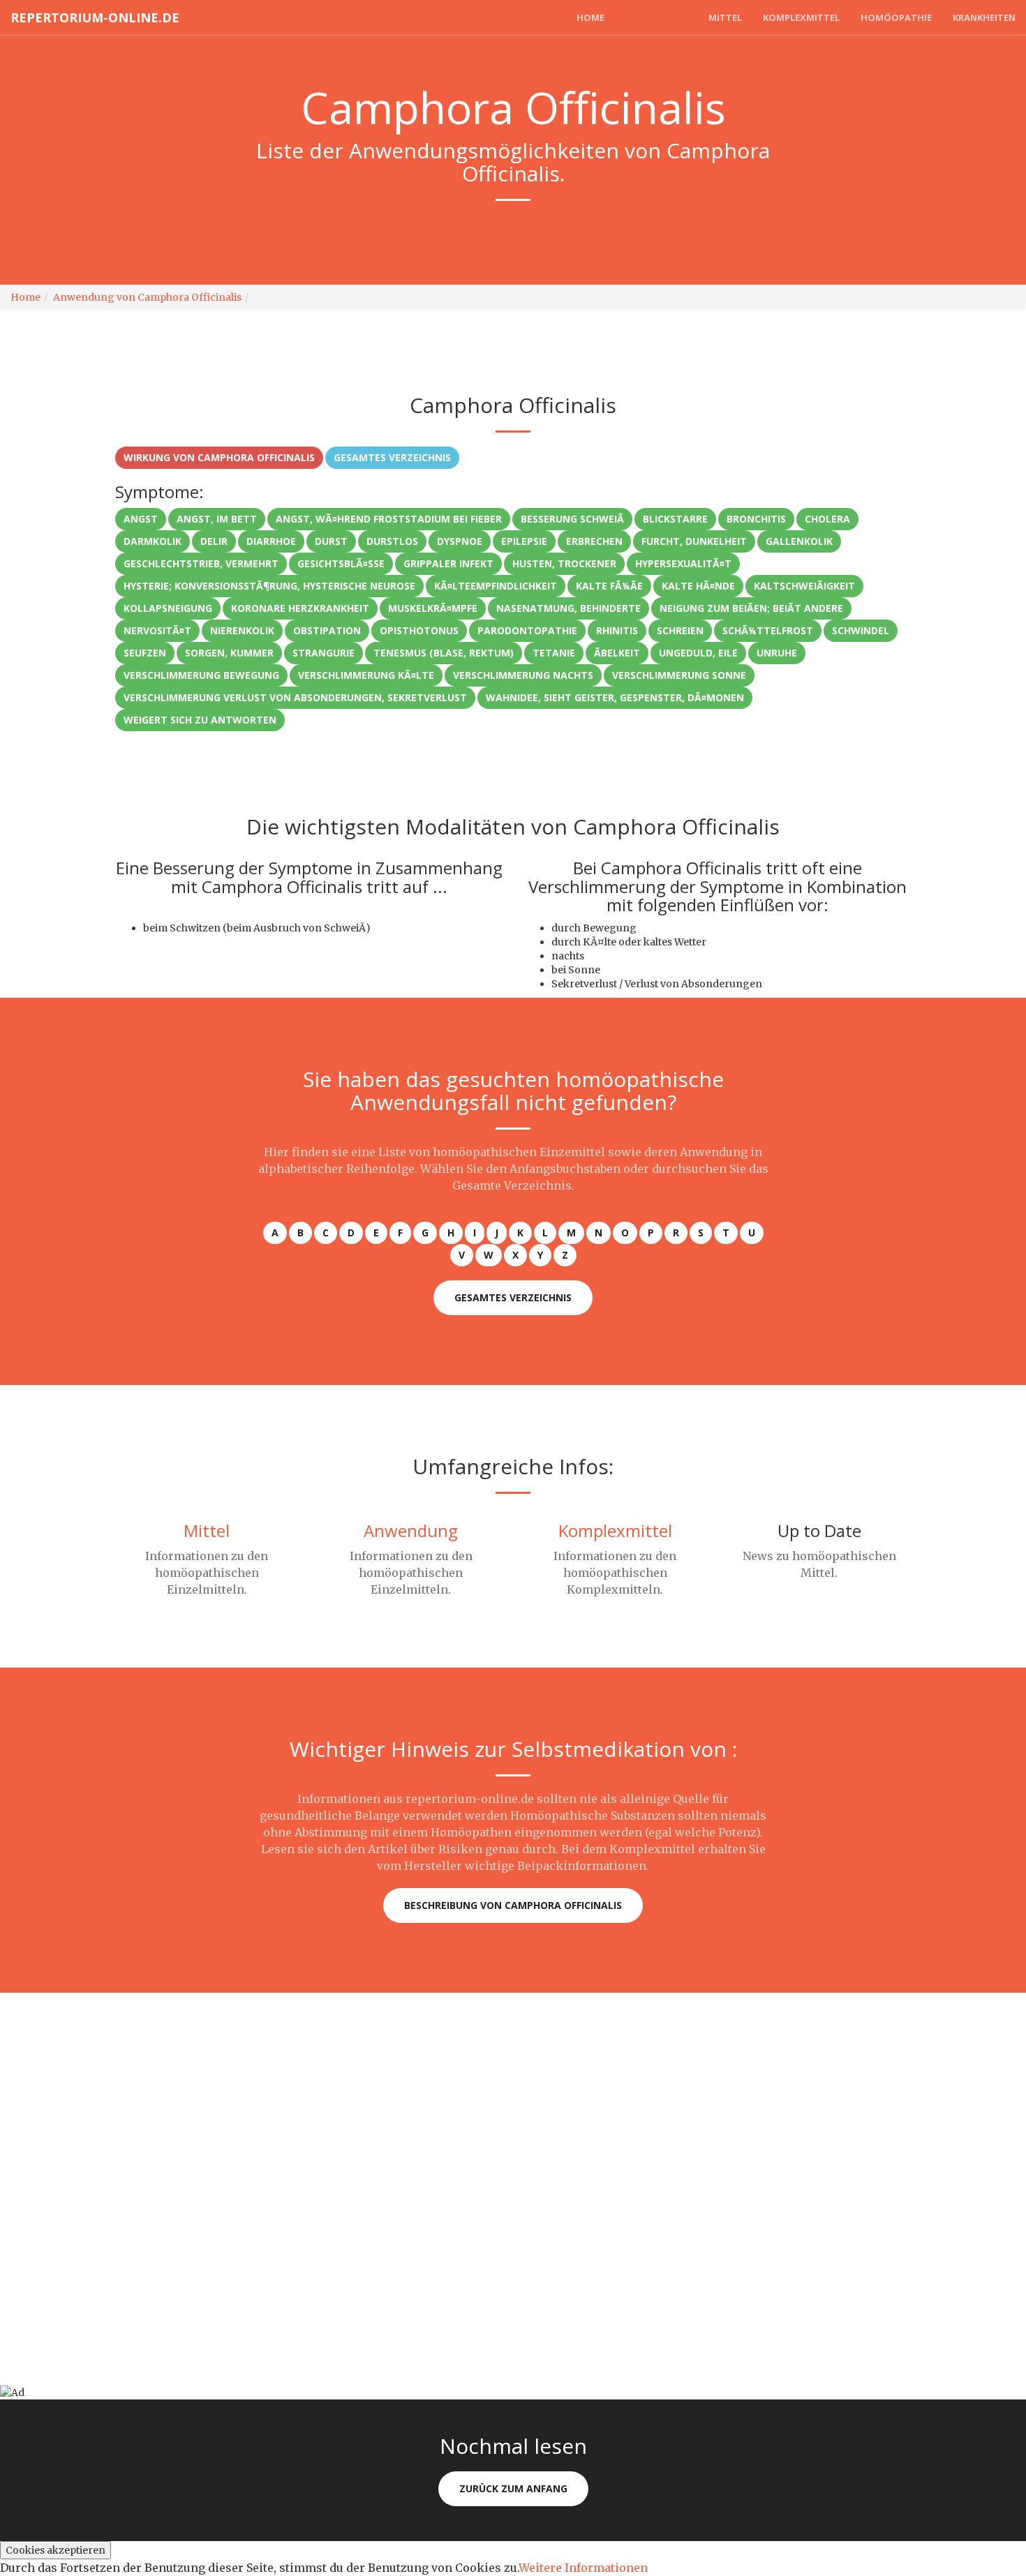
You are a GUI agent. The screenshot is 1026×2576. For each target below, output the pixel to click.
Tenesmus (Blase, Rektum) (444, 653)
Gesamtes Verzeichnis (392, 457)
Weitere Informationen (583, 2568)
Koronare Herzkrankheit (300, 608)
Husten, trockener (564, 563)
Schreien (680, 630)
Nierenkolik (242, 630)
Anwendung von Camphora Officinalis (147, 297)
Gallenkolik (799, 541)
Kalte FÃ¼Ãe (609, 586)
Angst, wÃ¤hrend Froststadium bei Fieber (389, 519)
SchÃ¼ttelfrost (768, 630)
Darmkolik (153, 541)
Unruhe (777, 653)
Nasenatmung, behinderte (568, 608)
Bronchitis (756, 519)
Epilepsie (524, 541)
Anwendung (656, 17)
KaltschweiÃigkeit (804, 586)
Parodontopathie (527, 630)
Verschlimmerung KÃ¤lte (366, 675)
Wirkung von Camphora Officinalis (219, 457)
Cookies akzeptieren (55, 2550)
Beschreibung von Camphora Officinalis (513, 1905)
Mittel (725, 17)
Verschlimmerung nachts (523, 675)
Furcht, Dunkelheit (694, 541)
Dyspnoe (460, 541)
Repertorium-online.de (95, 17)
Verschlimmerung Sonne (679, 675)
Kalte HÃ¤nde (698, 586)
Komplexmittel (801, 17)
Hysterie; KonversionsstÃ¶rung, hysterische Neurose (269, 586)
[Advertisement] (419, 2090)
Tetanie (554, 653)
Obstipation (327, 630)
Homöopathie (896, 17)
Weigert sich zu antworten (200, 720)
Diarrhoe (271, 541)
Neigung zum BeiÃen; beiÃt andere (751, 608)
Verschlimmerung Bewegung (201, 675)
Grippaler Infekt (448, 563)
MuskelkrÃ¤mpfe (433, 608)
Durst (331, 541)
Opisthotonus (419, 630)
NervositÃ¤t (157, 630)
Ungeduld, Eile (698, 653)
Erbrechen (594, 541)
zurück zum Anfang (513, 2488)
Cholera (827, 519)
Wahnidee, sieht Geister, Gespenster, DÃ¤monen (615, 697)
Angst (141, 519)
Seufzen (145, 653)
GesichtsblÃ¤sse (341, 563)
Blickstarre (675, 519)
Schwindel (861, 630)
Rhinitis (617, 630)
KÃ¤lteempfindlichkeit (496, 586)
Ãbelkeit (617, 653)
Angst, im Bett (217, 519)
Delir (214, 541)
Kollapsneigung (168, 608)
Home (590, 17)
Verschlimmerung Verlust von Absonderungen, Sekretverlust (295, 697)
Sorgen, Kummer (229, 653)
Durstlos (392, 541)
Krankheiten (984, 17)
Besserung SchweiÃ (572, 519)
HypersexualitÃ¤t (683, 563)
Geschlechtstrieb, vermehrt (201, 563)
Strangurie (324, 653)
